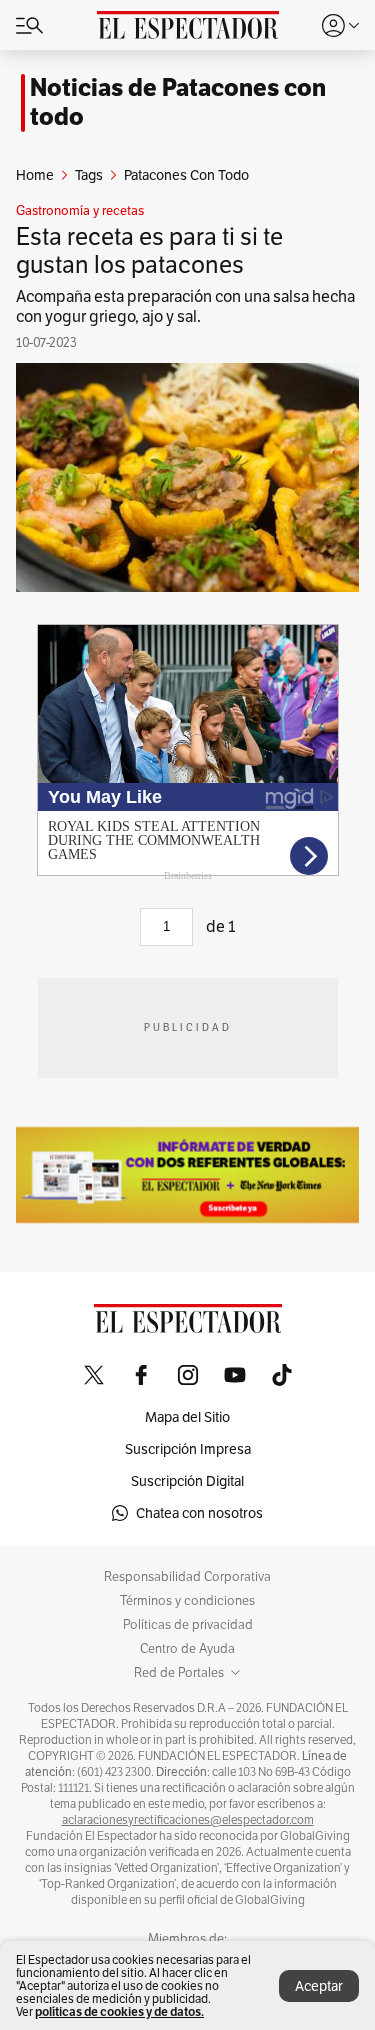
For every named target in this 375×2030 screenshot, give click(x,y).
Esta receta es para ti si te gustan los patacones (149, 250)
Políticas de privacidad (188, 1625)
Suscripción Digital (187, 1481)
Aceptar (319, 1986)
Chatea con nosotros (199, 1513)
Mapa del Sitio (187, 1417)
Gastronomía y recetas (80, 211)
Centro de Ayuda (187, 1649)
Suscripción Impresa (188, 1449)
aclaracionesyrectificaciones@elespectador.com (188, 1820)
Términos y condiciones (187, 1601)
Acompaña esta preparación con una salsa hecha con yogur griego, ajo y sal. (185, 306)
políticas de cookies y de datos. (119, 2011)
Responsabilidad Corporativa (187, 1577)
